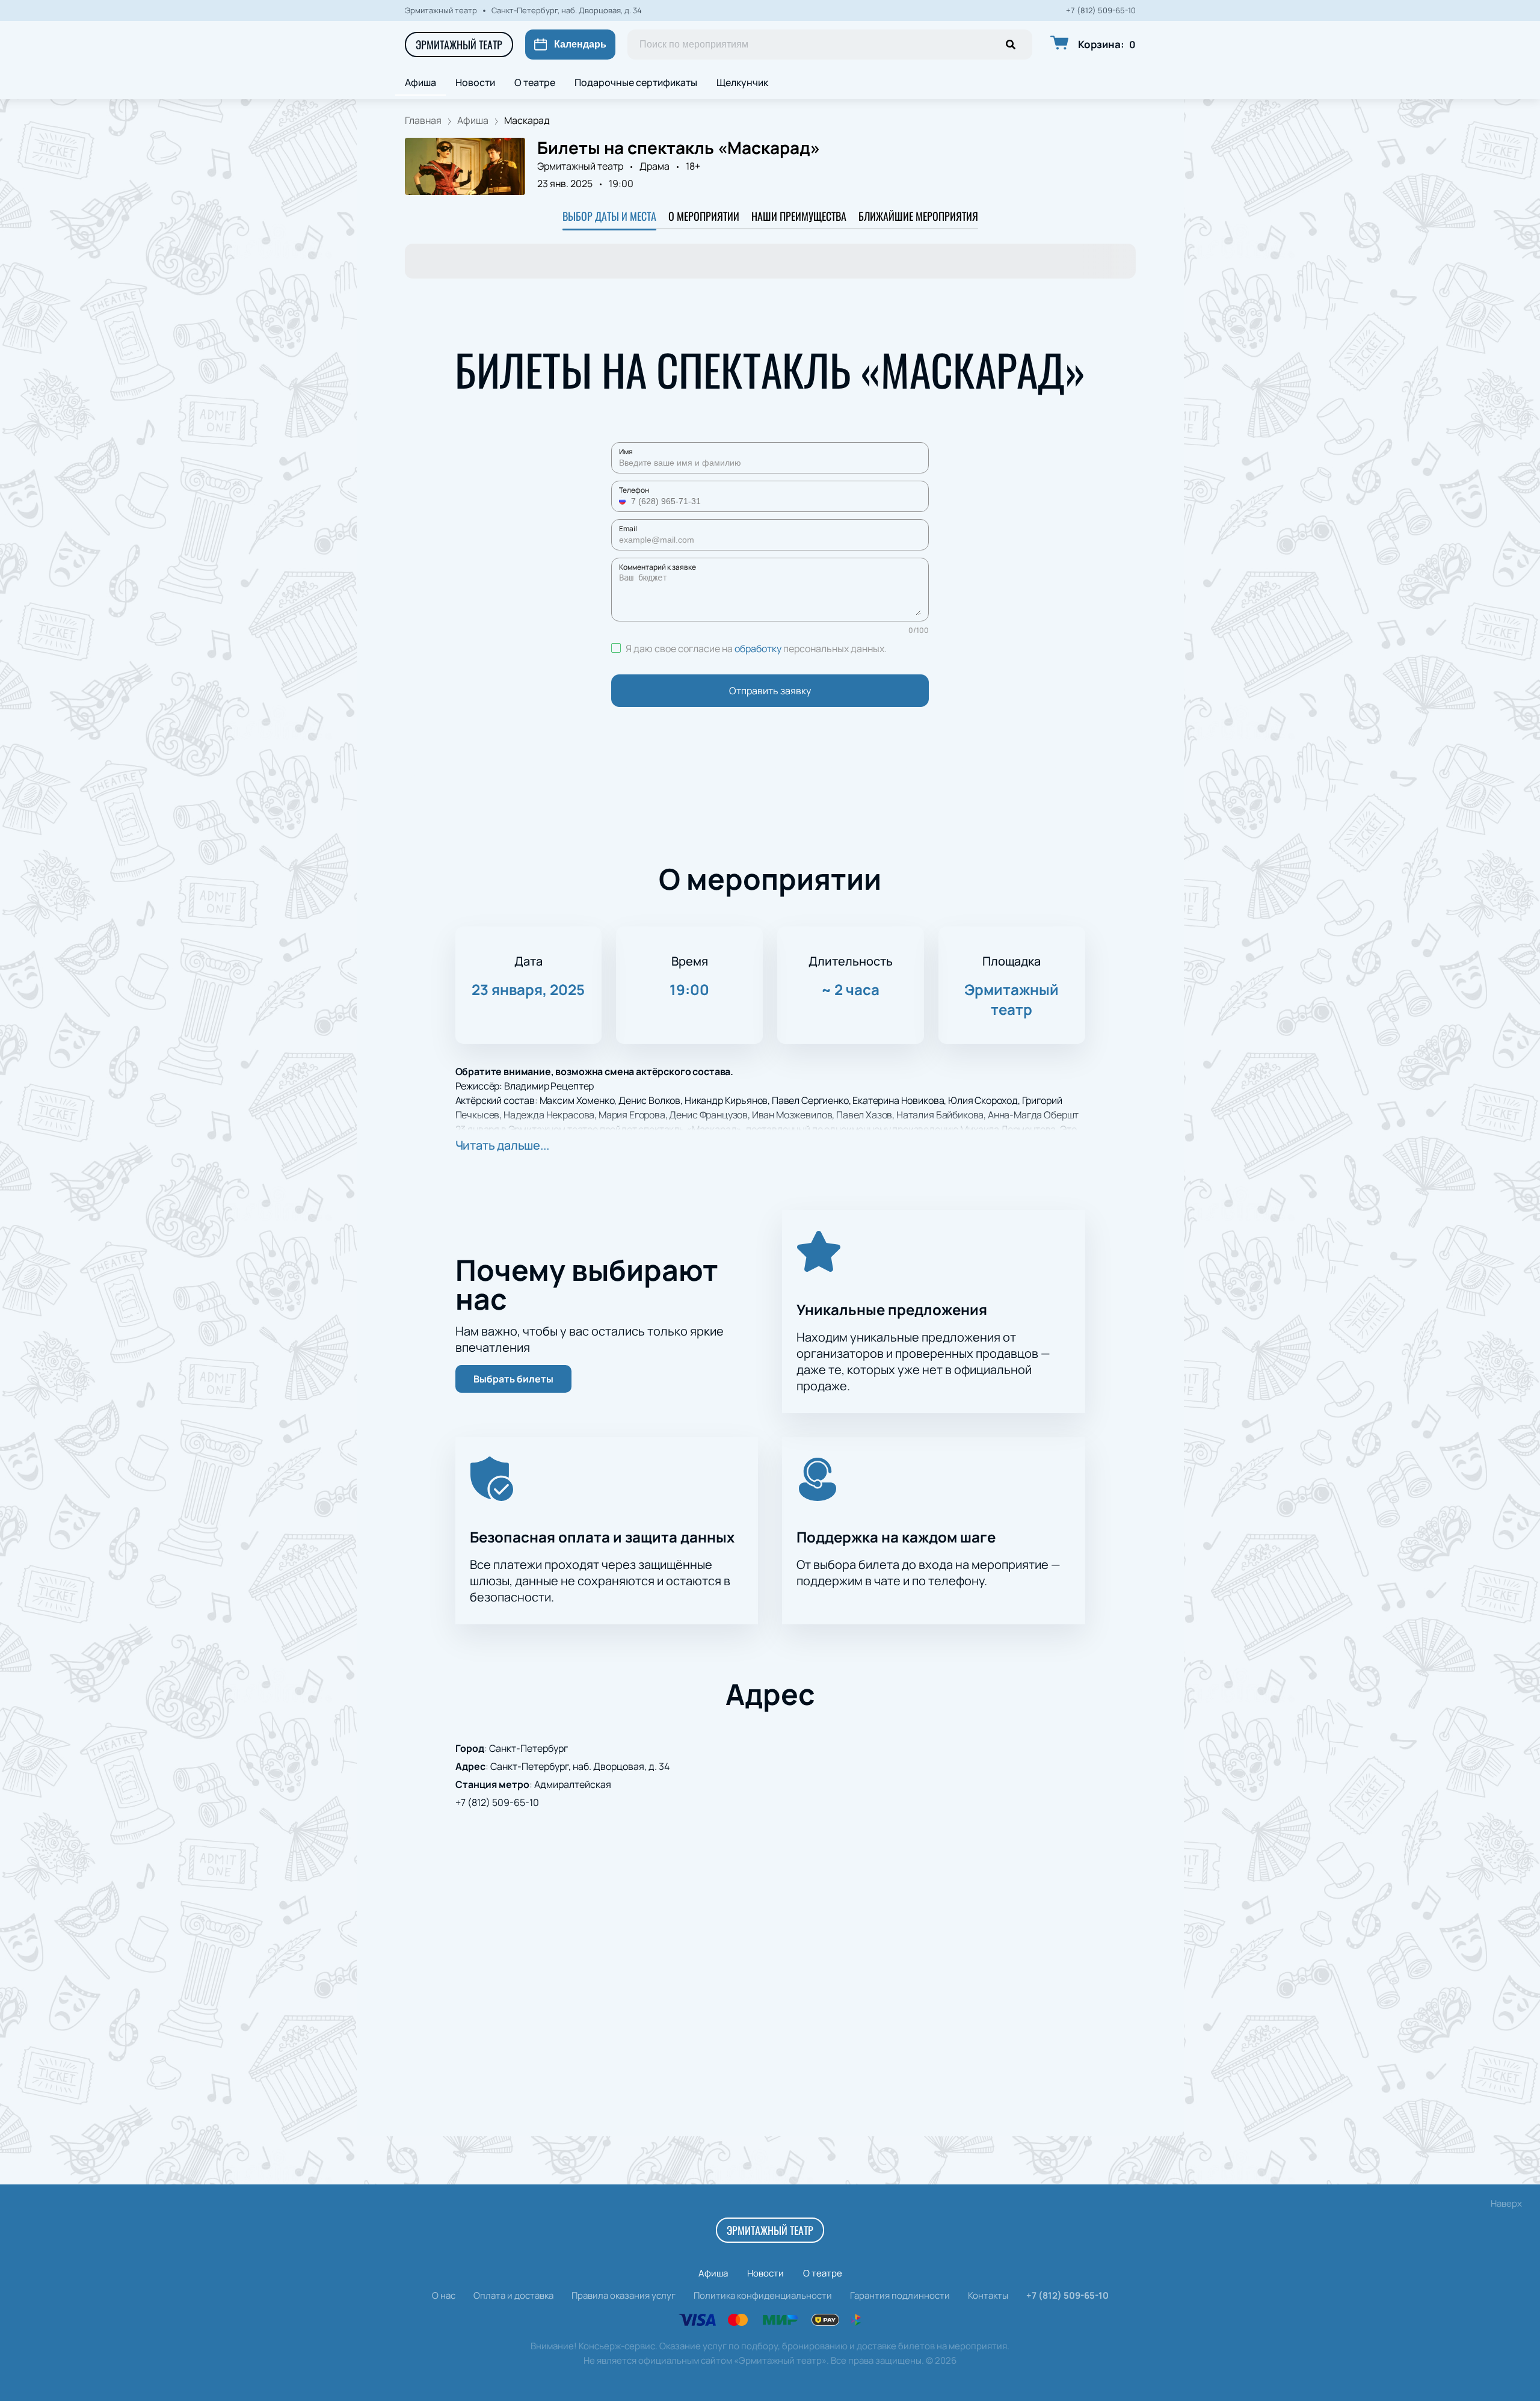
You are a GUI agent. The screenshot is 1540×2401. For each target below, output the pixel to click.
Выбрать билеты (513, 1379)
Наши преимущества (799, 216)
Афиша (420, 82)
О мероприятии (704, 216)
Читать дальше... (502, 1145)
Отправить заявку (770, 691)
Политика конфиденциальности (763, 2295)
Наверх (1506, 2203)
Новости (475, 82)
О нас (444, 2295)
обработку (758, 649)
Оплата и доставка (513, 2295)
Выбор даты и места (609, 216)
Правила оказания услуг (624, 2295)
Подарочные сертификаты (636, 82)
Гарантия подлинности (900, 2295)
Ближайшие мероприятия (918, 216)
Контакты (988, 2295)
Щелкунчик (742, 82)
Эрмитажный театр (459, 45)
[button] (624, 501)
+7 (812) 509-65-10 (1101, 11)
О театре (535, 82)
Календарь (580, 44)
